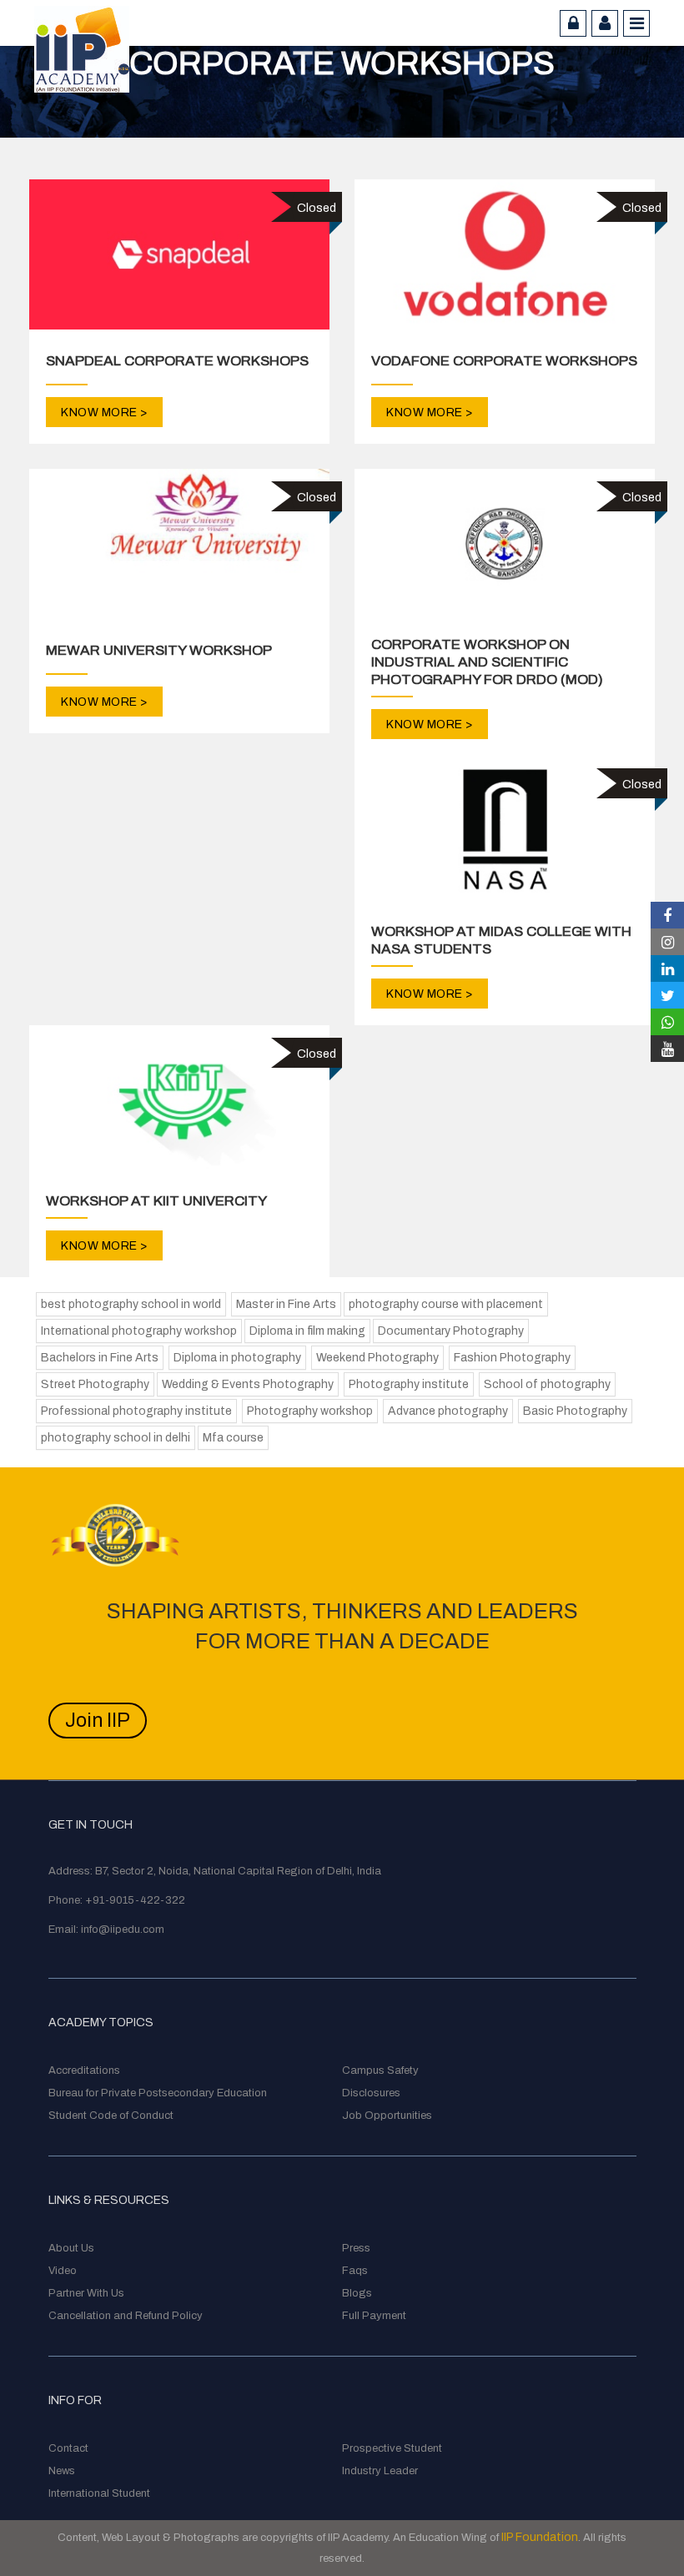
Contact (68, 2448)
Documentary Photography (451, 1331)
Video (63, 2271)
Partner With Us (86, 2293)
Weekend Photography (377, 1358)
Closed (317, 208)
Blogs (357, 2293)
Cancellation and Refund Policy (126, 2316)
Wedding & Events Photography (248, 1384)
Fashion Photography (512, 1358)
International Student (99, 2493)
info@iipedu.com (123, 1929)
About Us (71, 2248)
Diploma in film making (307, 1331)
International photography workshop (139, 1331)
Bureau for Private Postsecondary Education (158, 2093)
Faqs (355, 2271)
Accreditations (84, 2070)
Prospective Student (392, 2448)
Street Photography (95, 1384)
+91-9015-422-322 (135, 1900)
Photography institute (409, 1384)
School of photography (547, 1384)
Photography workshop (310, 1411)
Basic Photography (575, 1411)
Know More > (104, 413)
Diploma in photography (237, 1358)
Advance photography (448, 1411)
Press (356, 2248)
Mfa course (233, 1438)
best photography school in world (131, 1304)
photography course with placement (446, 1304)
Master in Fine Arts (286, 1304)
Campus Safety (380, 2070)
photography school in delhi (116, 1438)
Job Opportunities (387, 2116)
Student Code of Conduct (111, 2116)
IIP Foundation (540, 2537)
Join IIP (98, 1721)
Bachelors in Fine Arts (100, 1358)
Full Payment (374, 2316)
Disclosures (371, 2093)
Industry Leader (380, 2471)
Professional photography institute (136, 1411)
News (62, 2471)
